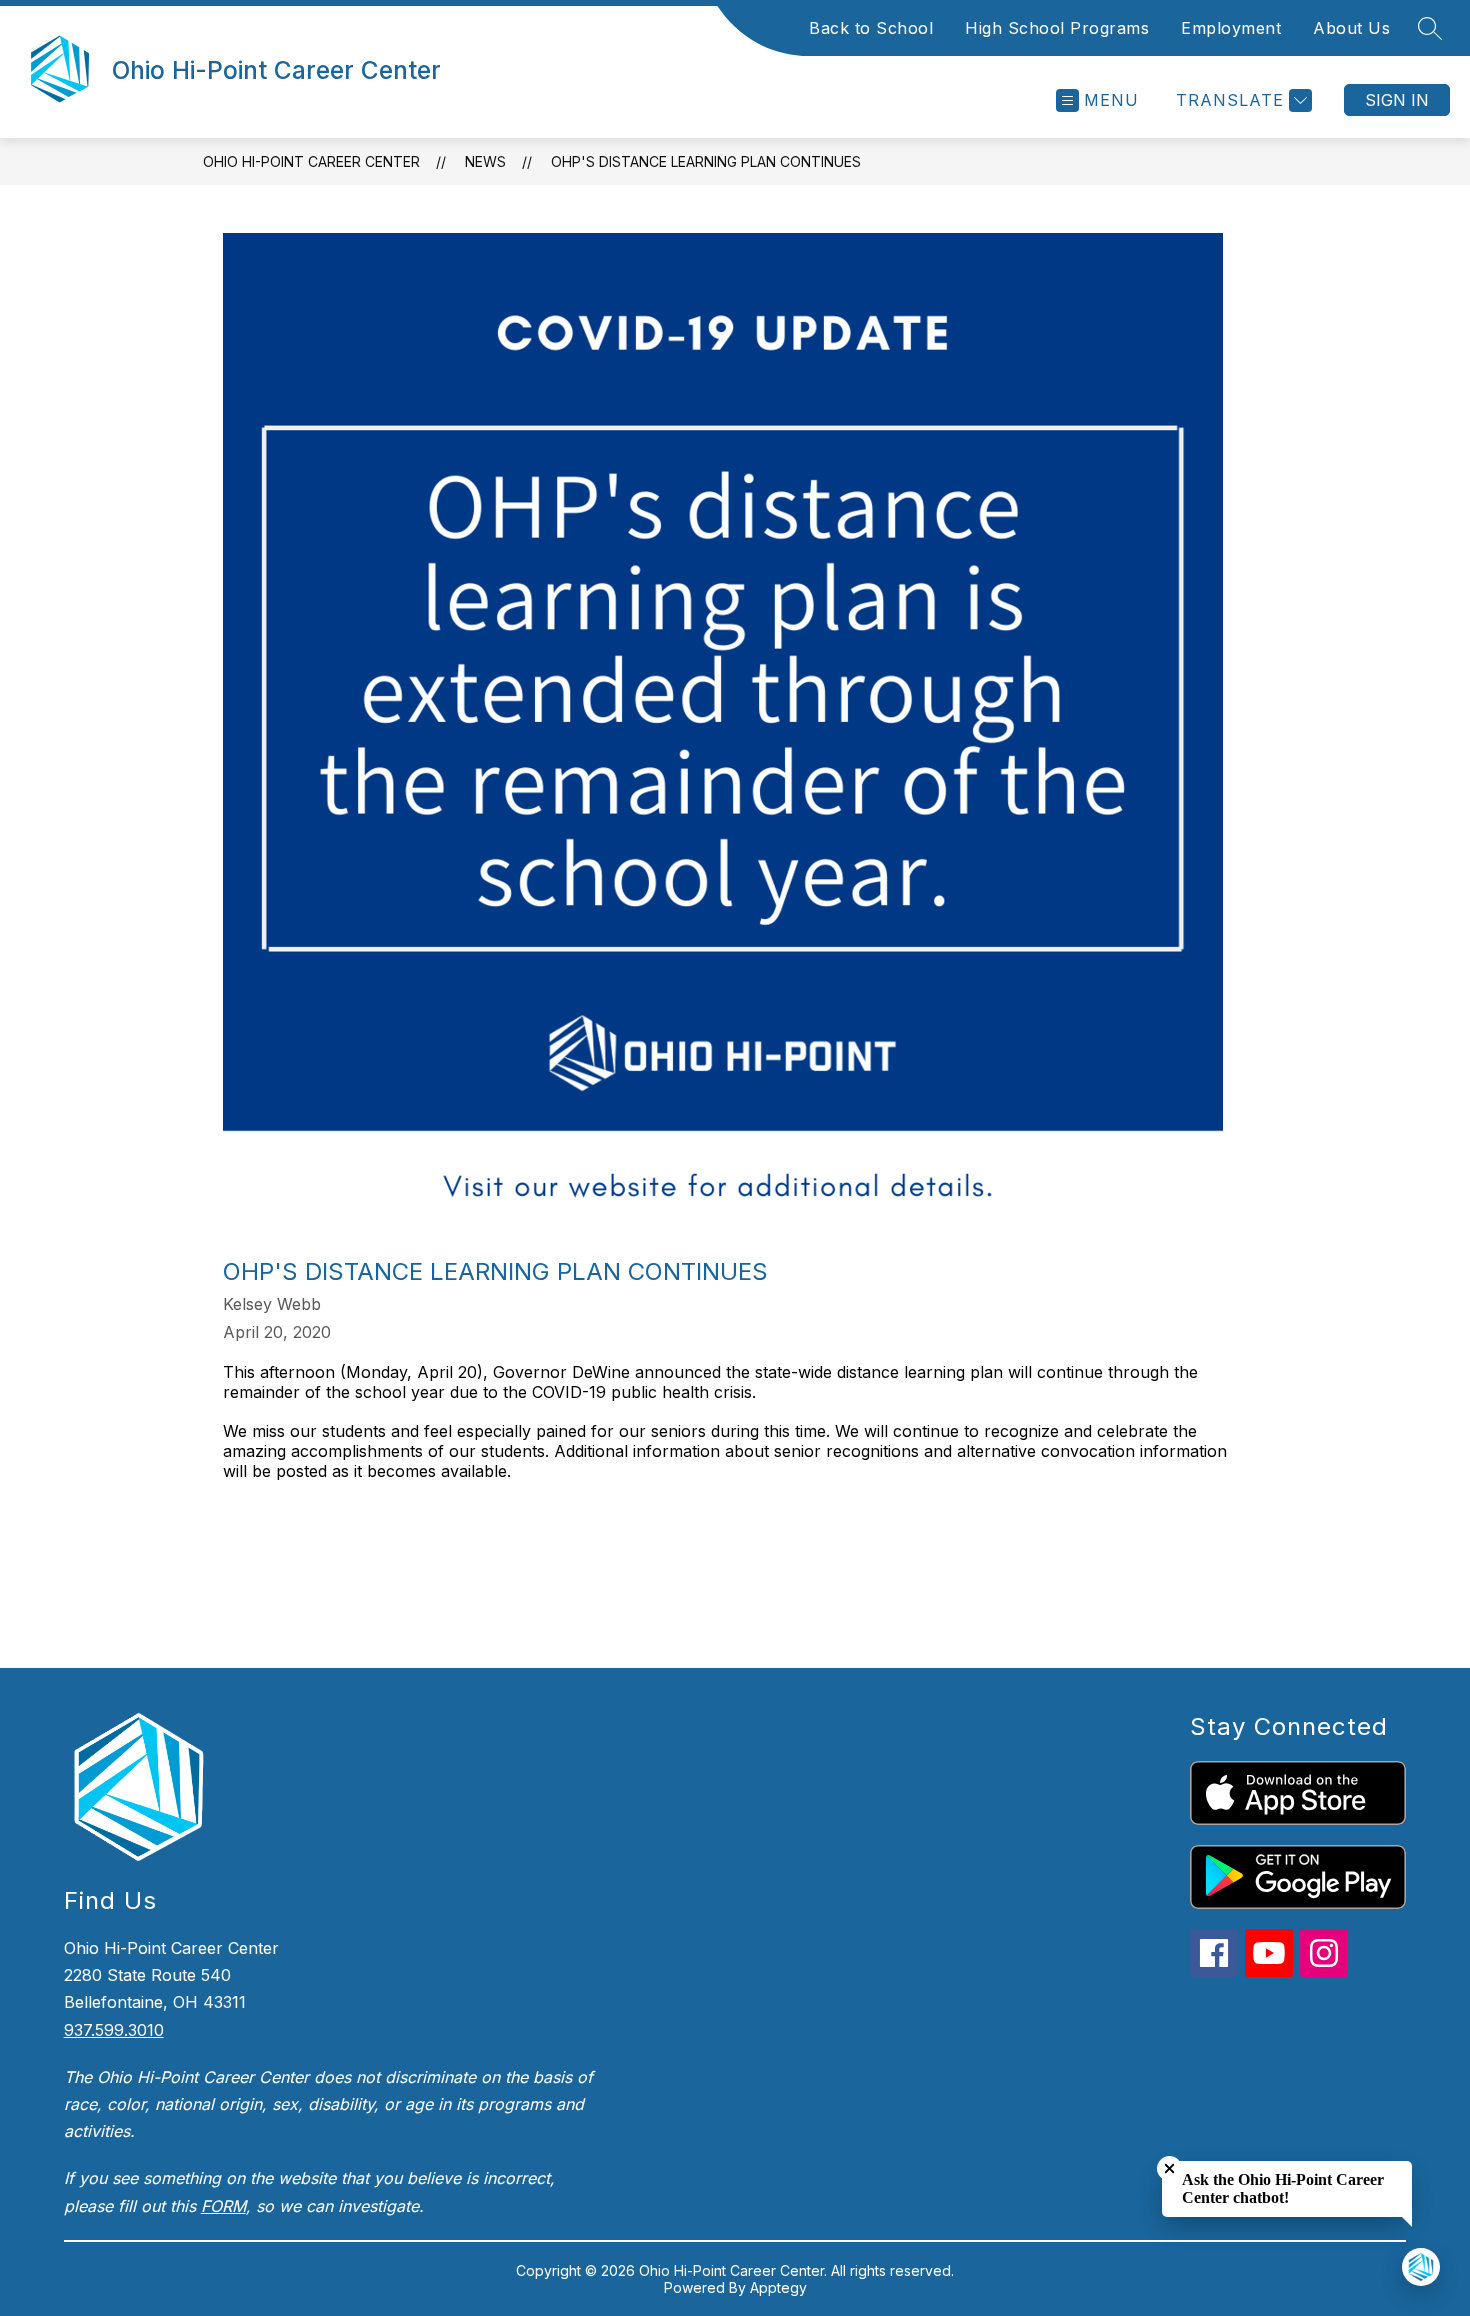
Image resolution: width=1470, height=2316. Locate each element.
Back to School (871, 28)
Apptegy (778, 2287)
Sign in (1397, 100)
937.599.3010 (114, 2030)
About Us (1351, 28)
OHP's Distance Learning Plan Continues (706, 161)
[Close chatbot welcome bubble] (1169, 2168)
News (485, 161)
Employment (1231, 28)
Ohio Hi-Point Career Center (311, 161)
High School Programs (1057, 28)
